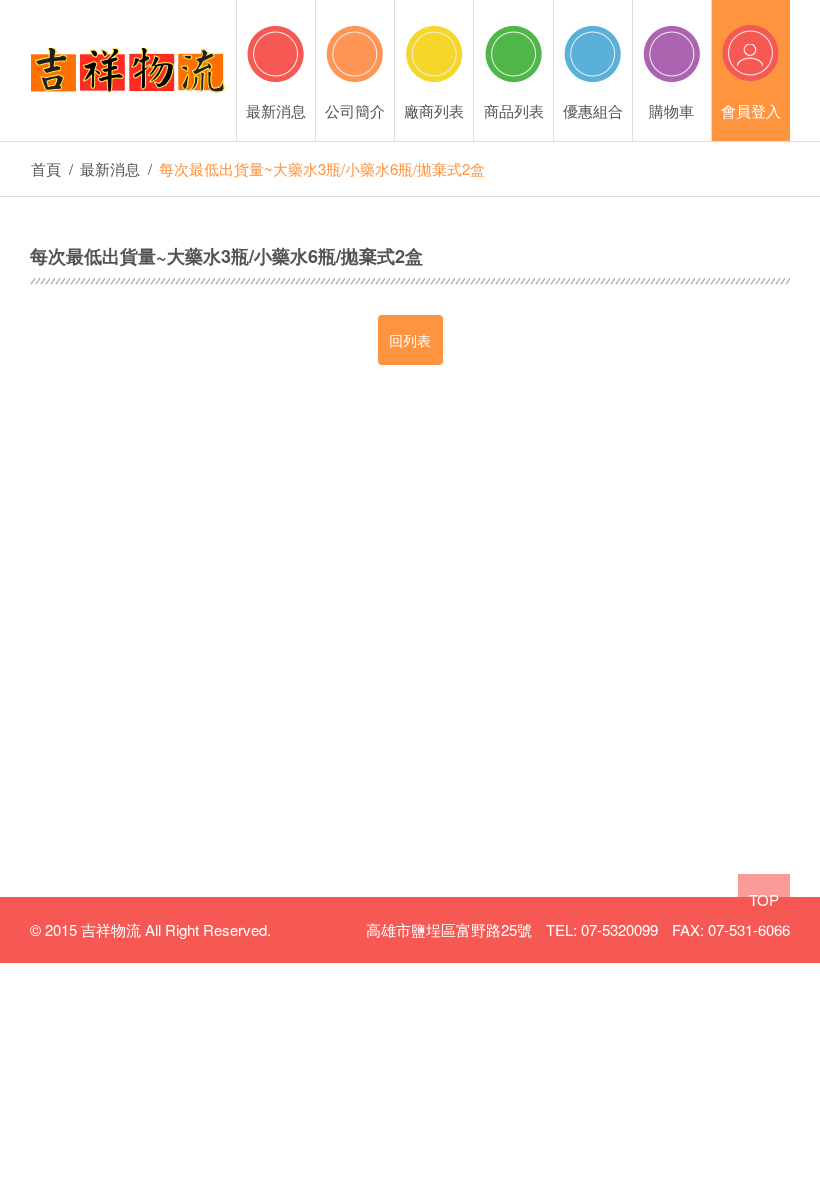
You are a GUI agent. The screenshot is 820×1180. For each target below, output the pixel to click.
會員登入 (751, 110)
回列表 (410, 340)
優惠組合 (593, 110)
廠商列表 (434, 110)
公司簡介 (355, 110)
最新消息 (276, 110)
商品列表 (514, 110)
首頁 (46, 168)
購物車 (671, 110)
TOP (764, 899)
